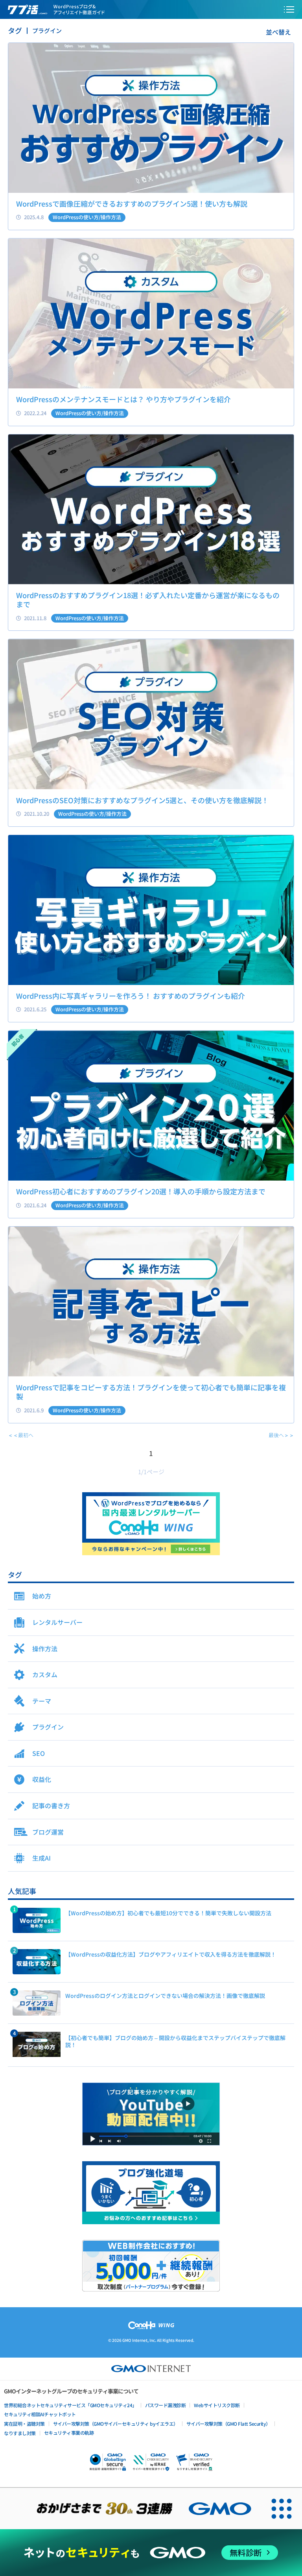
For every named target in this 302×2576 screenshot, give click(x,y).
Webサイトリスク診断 (217, 2405)
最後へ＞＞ (281, 1435)
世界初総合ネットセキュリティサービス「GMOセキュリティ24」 (70, 2405)
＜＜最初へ (21, 1435)
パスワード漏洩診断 (166, 2405)
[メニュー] (289, 9)
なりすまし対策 (20, 2433)
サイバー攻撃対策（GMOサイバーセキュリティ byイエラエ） (116, 2424)
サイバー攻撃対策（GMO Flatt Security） (228, 2424)
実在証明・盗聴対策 (24, 2424)
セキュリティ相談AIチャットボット (40, 2414)
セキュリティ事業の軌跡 (69, 2433)
